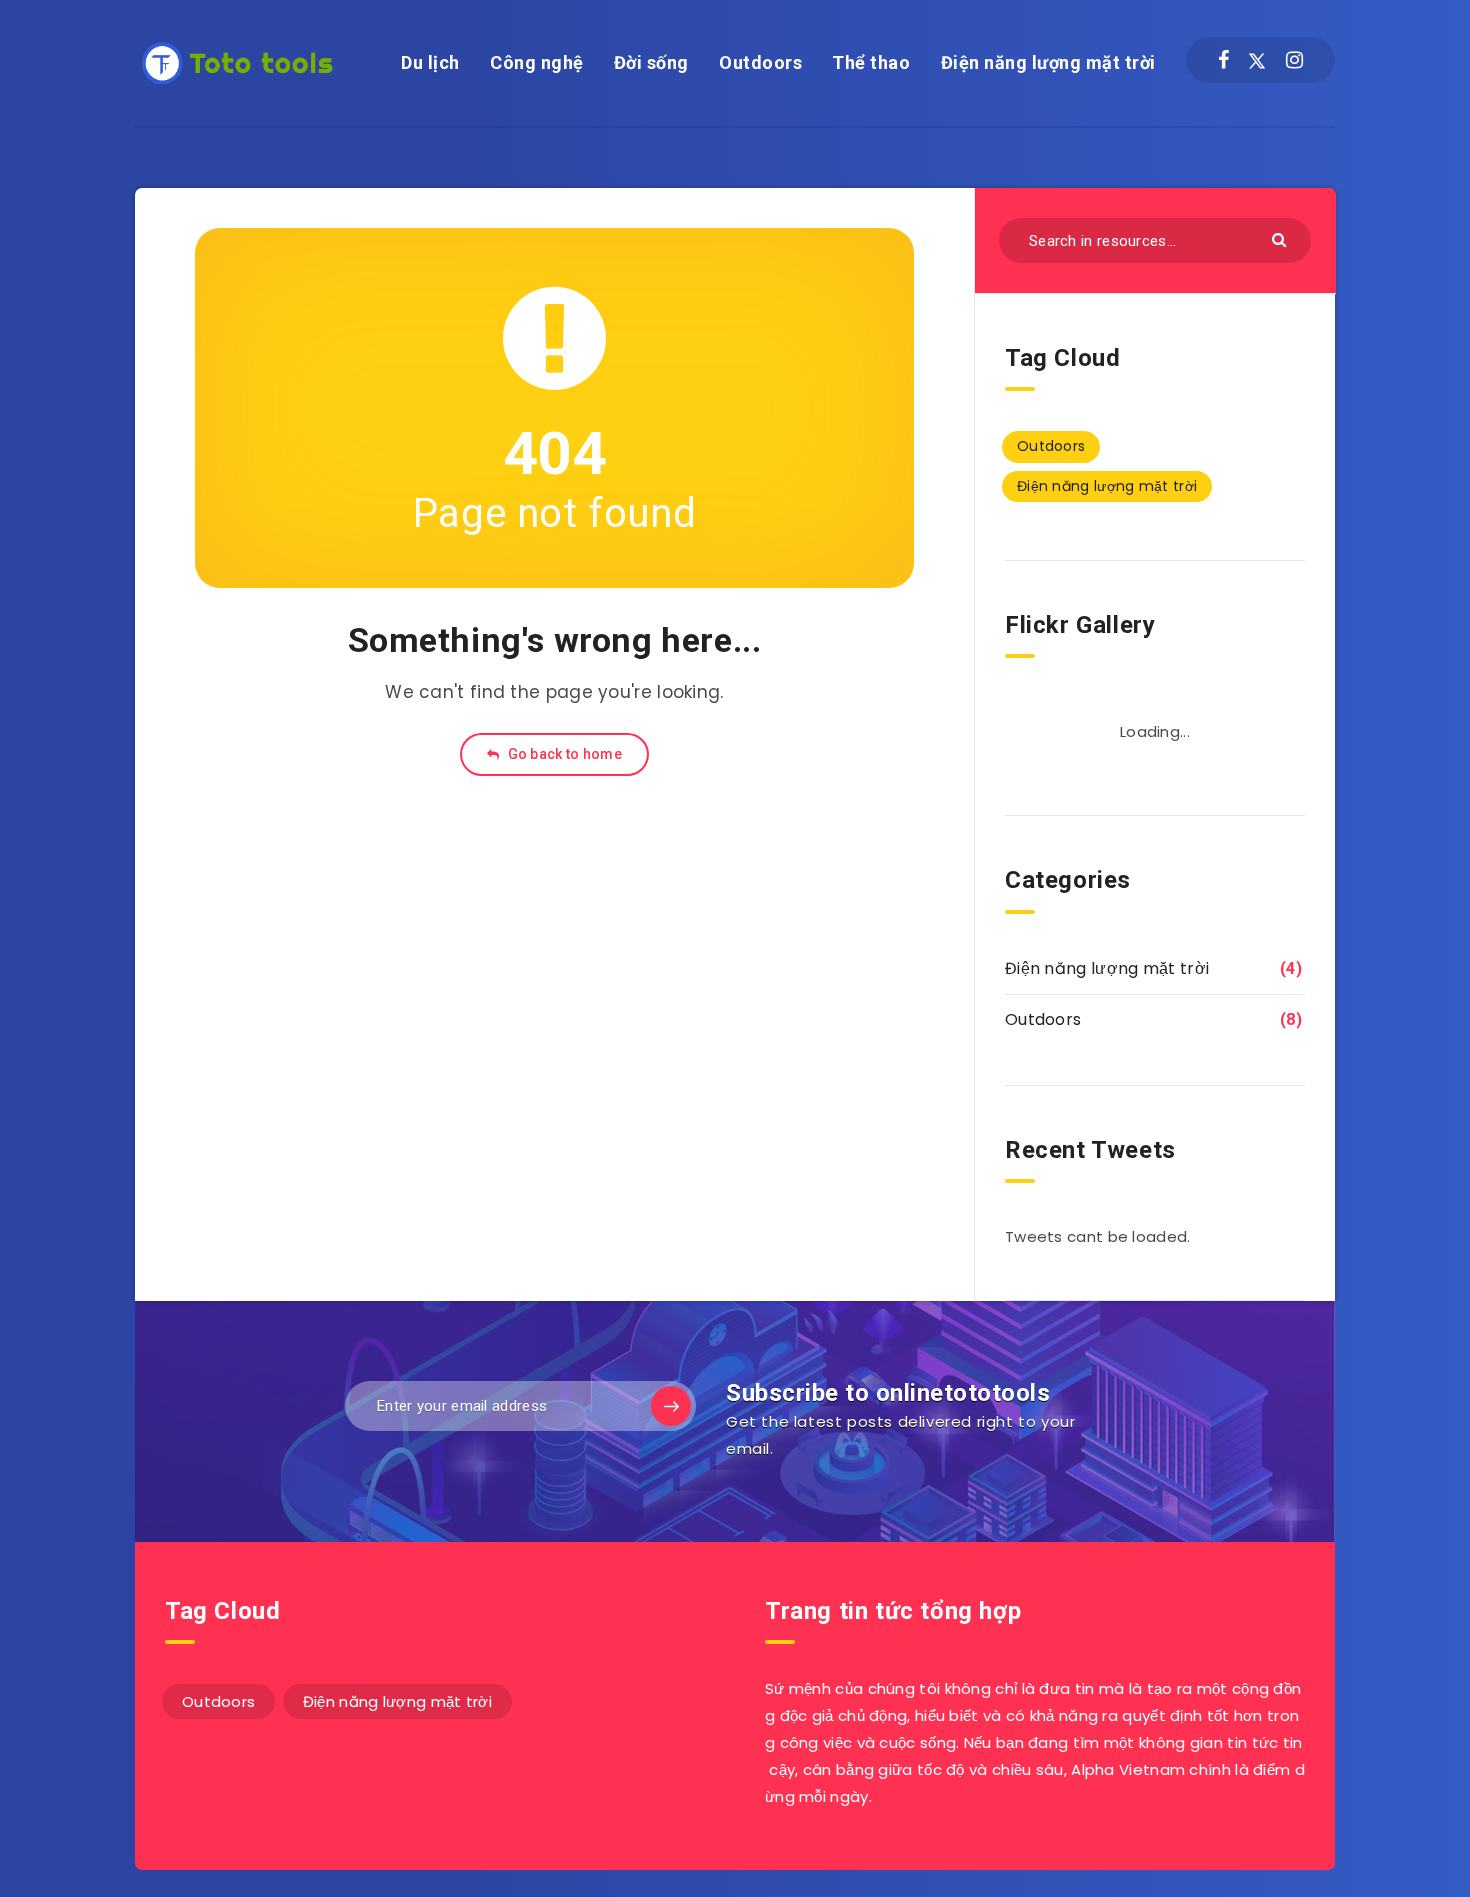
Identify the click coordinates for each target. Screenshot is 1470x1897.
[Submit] (1281, 238)
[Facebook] (1223, 60)
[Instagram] (1294, 60)
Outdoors (760, 62)
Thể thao (871, 62)
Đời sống (651, 62)
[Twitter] (1257, 60)
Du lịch (430, 62)
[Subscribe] (671, 1406)
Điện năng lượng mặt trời (1048, 62)
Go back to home (563, 754)
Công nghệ (537, 62)
